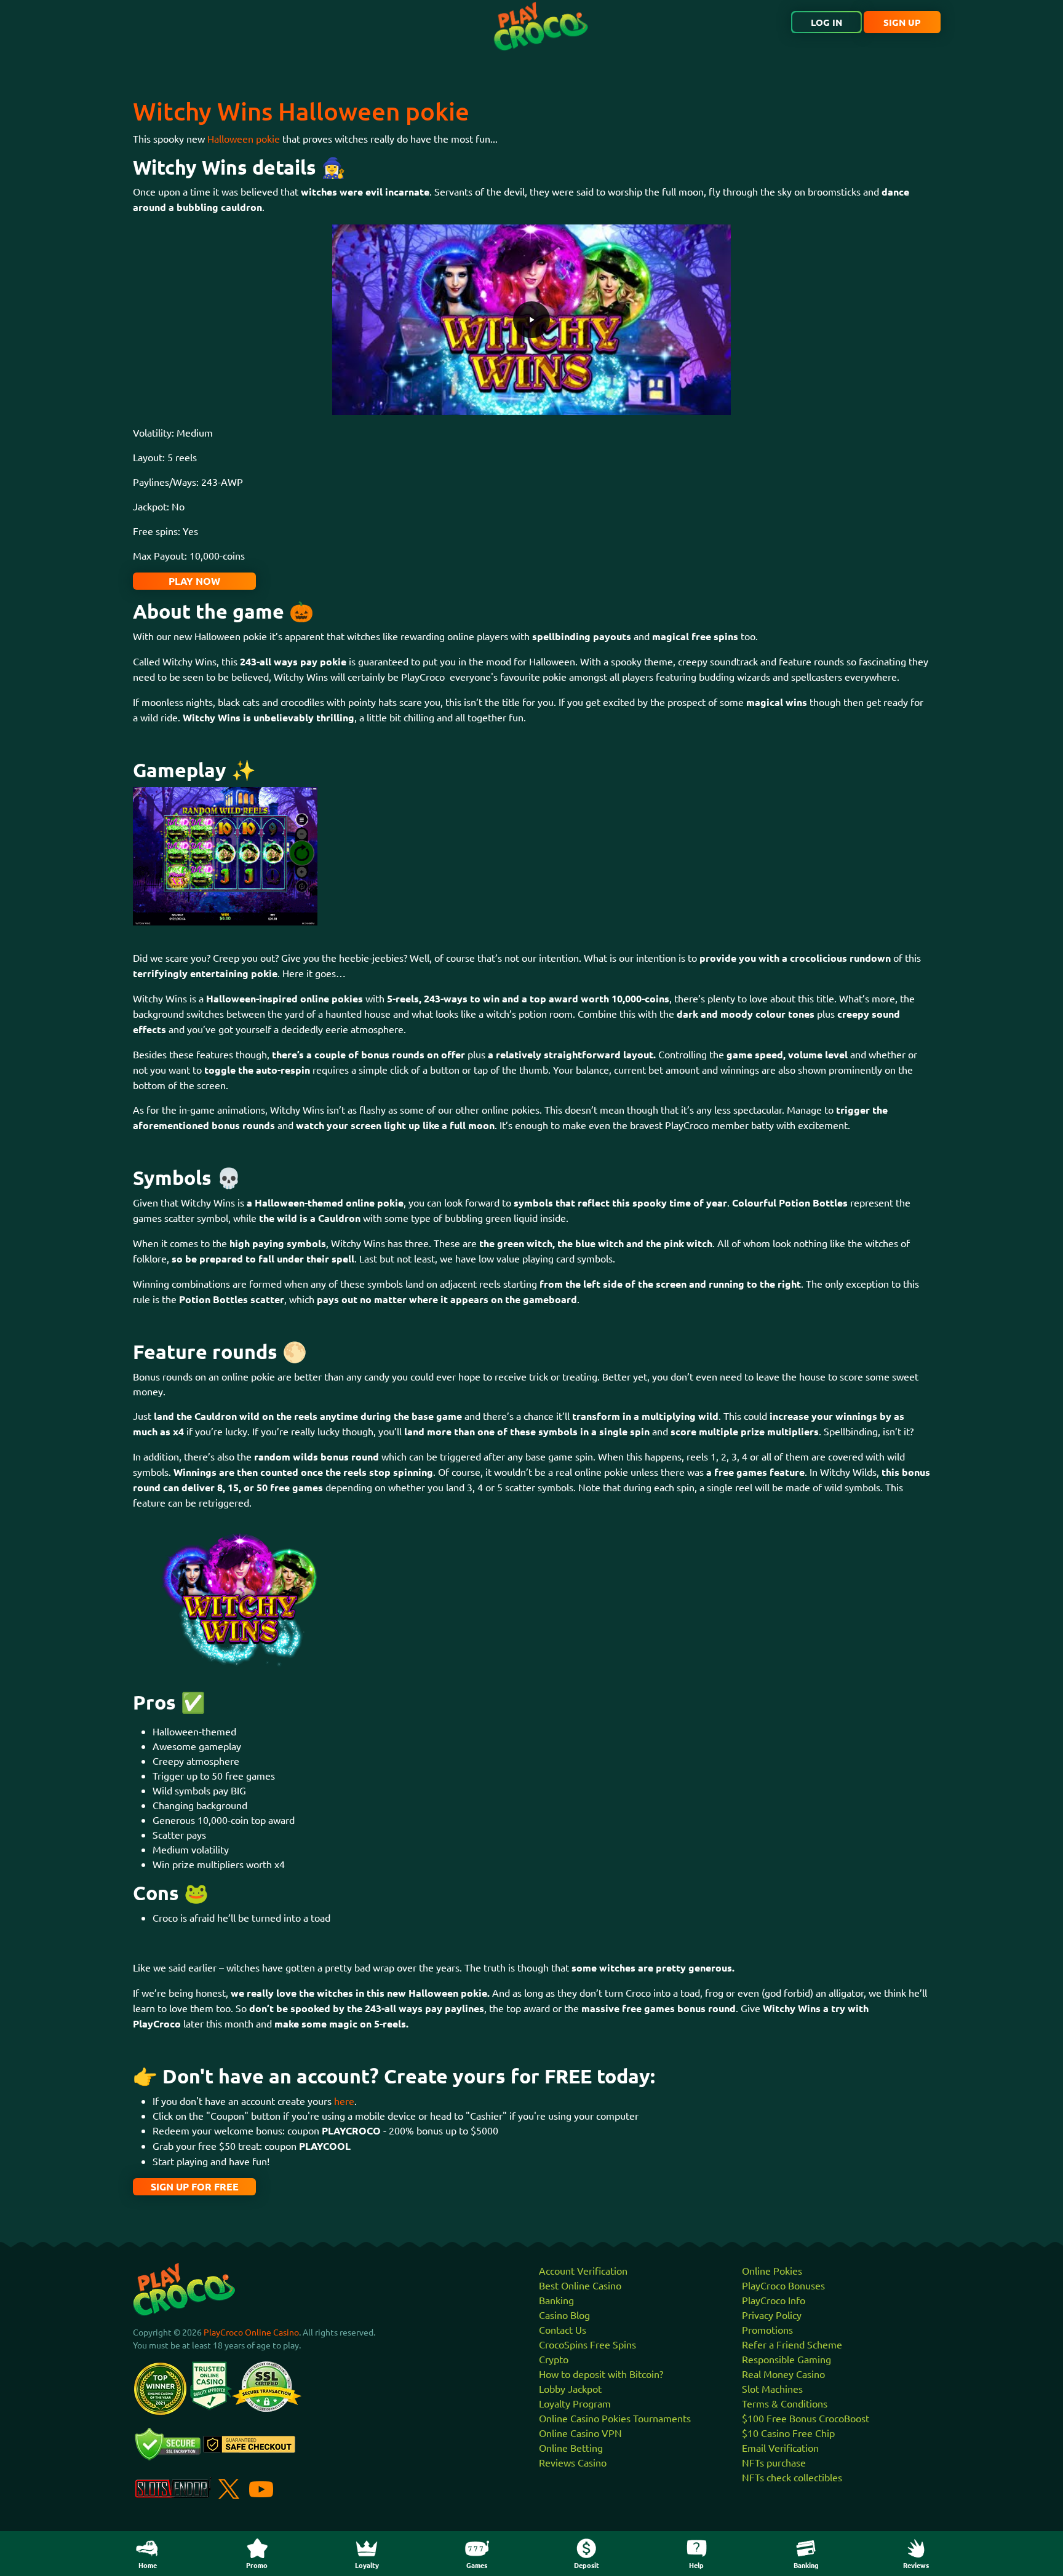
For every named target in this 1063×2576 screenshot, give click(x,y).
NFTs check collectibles (792, 2477)
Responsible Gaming (786, 2359)
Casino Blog (564, 2315)
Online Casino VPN (580, 2433)
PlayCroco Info (774, 2300)
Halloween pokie (244, 138)
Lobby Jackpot (570, 2388)
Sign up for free (195, 2186)
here (344, 2101)
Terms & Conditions (785, 2403)
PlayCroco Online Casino (251, 2332)
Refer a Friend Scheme (792, 2344)
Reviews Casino (573, 2462)
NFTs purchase (774, 2462)
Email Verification (780, 2447)
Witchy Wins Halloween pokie (301, 111)
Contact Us (563, 2329)
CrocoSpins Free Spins (587, 2344)
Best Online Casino (580, 2285)
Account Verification (583, 2270)
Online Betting (571, 2447)
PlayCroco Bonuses (783, 2285)
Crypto (554, 2359)
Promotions (767, 2329)
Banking (556, 2300)
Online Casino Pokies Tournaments (615, 2418)
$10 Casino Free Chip (788, 2433)
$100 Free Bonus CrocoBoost (806, 2418)
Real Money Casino (783, 2374)
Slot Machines (772, 2388)
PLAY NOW (194, 581)
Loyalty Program (575, 2403)
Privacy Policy (772, 2315)
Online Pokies (772, 2270)
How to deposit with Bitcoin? (601, 2374)
